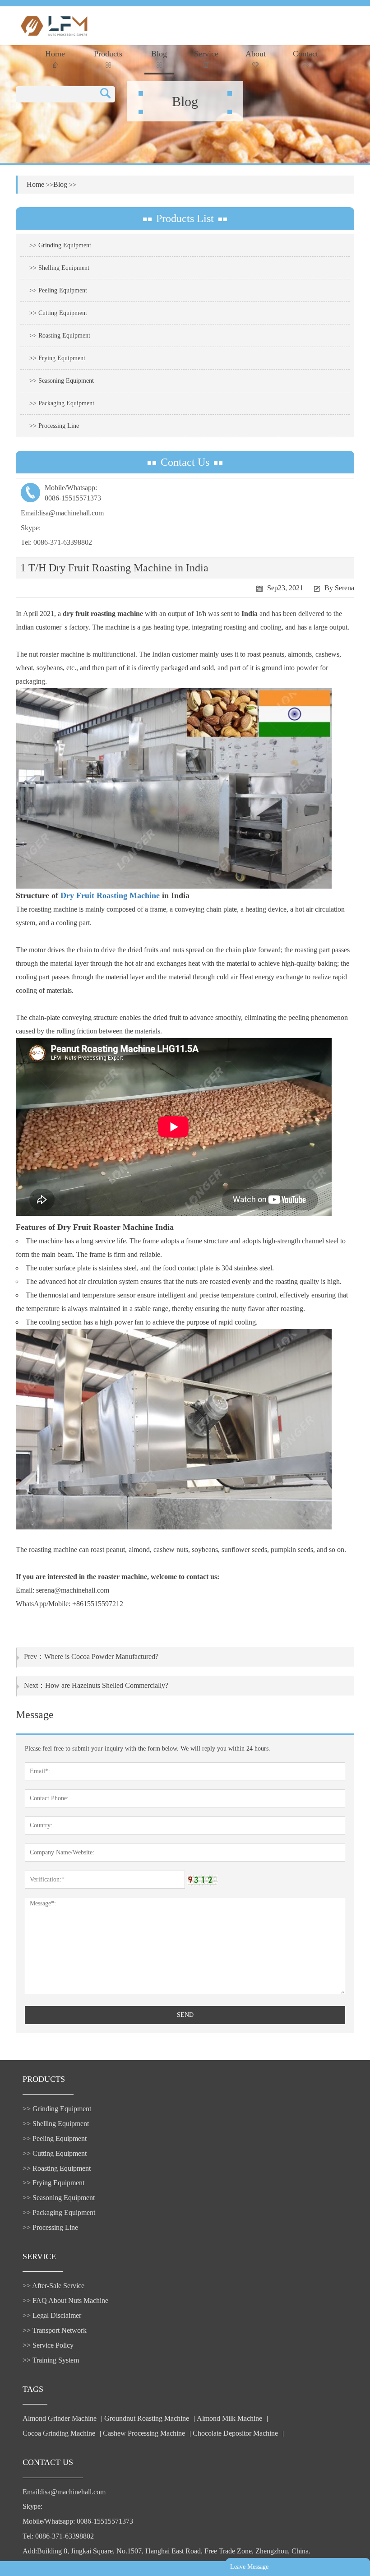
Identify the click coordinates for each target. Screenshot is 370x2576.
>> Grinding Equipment (60, 245)
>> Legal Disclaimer (52, 2315)
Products (108, 54)
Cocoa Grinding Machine (59, 2433)
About (256, 54)
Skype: (31, 528)
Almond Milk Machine (229, 2418)
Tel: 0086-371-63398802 (56, 542)
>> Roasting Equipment (60, 336)
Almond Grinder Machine (60, 2418)
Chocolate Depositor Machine (235, 2433)
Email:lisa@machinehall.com (62, 513)
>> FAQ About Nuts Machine (65, 2300)
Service (206, 54)
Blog (159, 54)
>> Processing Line (54, 426)
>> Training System (51, 2360)
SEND (185, 2015)
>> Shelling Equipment (59, 268)
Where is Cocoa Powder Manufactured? (101, 1656)
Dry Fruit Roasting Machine (110, 895)
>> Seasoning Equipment (62, 381)
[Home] (54, 25)
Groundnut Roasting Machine (147, 2418)
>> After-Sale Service (53, 2286)
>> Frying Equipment (57, 358)
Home (55, 54)
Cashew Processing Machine (144, 2433)
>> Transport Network (55, 2330)
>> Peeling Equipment (58, 290)
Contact (305, 54)
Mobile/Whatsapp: (73, 493)
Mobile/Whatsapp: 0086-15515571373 (78, 2521)
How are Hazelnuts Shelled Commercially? (107, 1685)
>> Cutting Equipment (58, 313)
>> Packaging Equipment (62, 403)
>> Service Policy (48, 2345)
